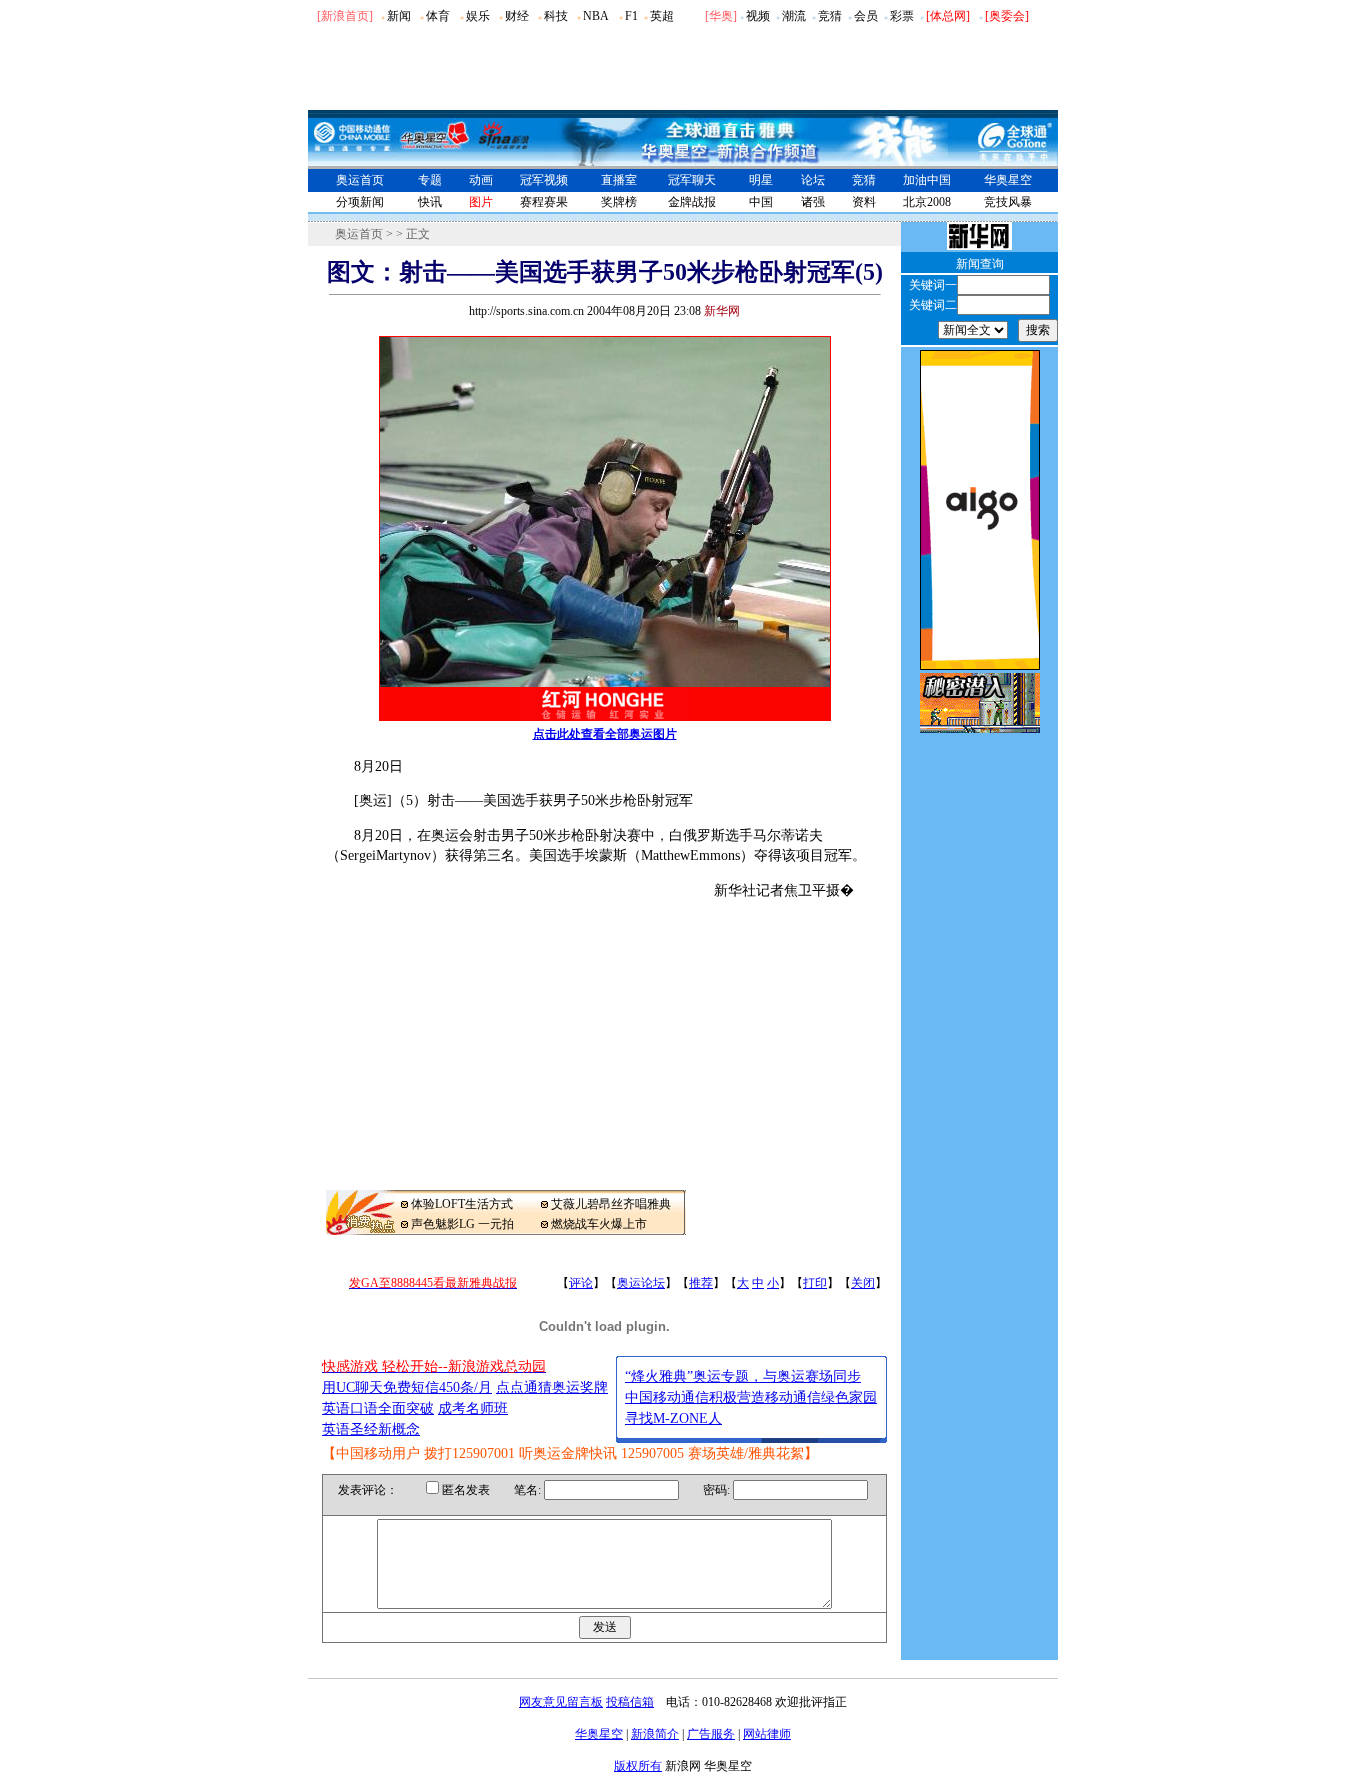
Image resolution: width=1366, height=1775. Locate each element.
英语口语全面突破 (378, 1408)
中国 (761, 202)
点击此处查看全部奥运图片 (605, 734)
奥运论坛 (641, 1283)
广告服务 (711, 1734)
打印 (815, 1283)
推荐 (701, 1283)
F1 (631, 16)
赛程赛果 (544, 202)
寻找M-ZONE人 (673, 1418)
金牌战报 (692, 202)
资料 (864, 202)
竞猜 (830, 16)
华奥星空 (1008, 180)
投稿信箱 (630, 1702)
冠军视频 (544, 180)
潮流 (794, 16)
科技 (556, 16)
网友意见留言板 (561, 1702)
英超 (662, 16)
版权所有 (638, 1766)
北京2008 (927, 202)
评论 (581, 1283)
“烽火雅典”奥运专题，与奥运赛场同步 (743, 1376)
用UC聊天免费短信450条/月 (407, 1387)
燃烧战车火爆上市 (599, 1224)
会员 (866, 16)
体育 (438, 16)
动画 (481, 180)
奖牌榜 (619, 202)
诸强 (813, 202)
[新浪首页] (345, 16)
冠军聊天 (692, 180)
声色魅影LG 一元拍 (462, 1224)
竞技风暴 (1008, 202)
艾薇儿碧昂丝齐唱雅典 (611, 1204)
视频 (758, 16)
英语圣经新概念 (371, 1429)
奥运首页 (360, 180)
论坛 (813, 180)
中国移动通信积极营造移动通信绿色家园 (751, 1397)
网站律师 (767, 1734)
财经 (517, 16)
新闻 (399, 16)
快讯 (430, 202)
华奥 (721, 16)
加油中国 (927, 180)
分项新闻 (360, 202)
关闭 (863, 1283)
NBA (596, 16)
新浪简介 (655, 1734)
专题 (430, 180)
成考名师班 (473, 1408)
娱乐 (478, 16)
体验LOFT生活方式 (462, 1204)
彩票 (902, 16)
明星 (761, 180)
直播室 (619, 180)
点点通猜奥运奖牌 (552, 1387)
